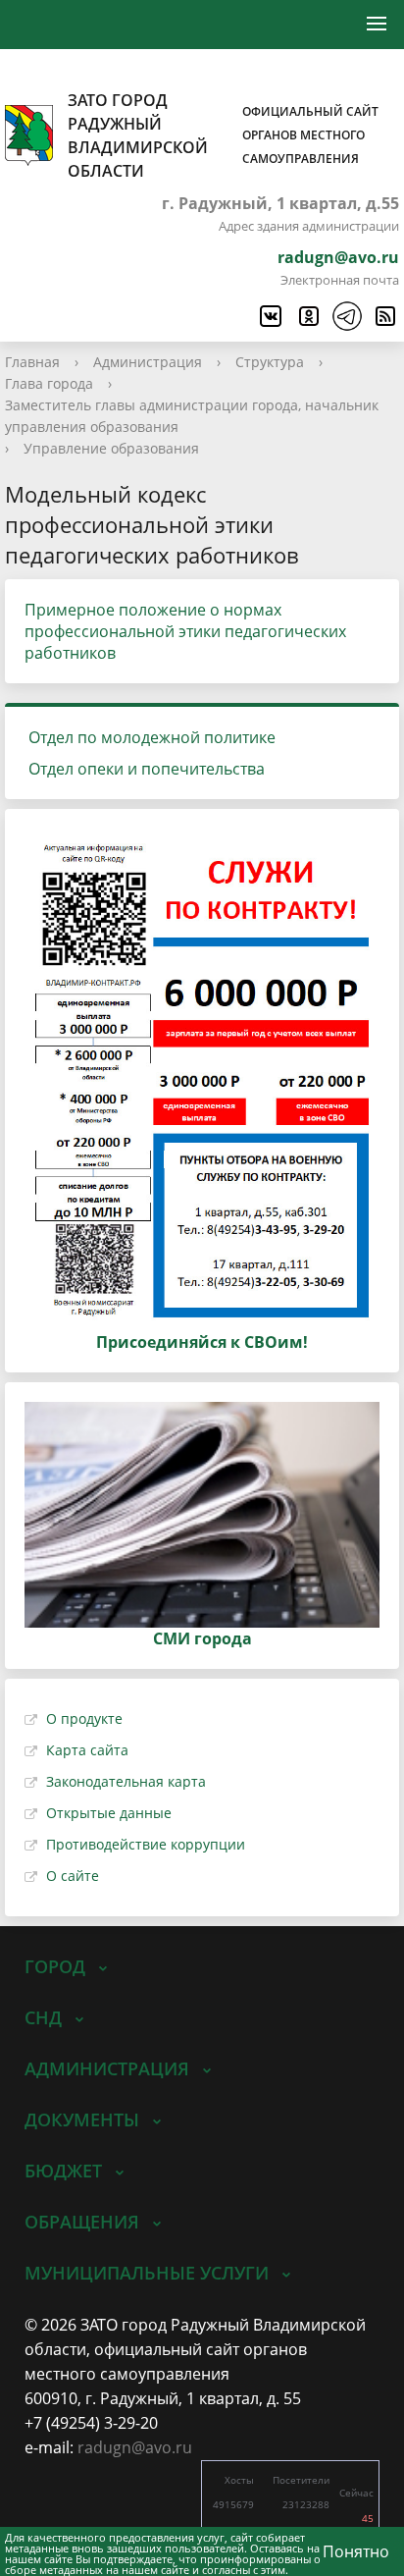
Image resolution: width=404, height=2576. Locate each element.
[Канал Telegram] (346, 316)
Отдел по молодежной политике (152, 737)
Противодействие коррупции (146, 1844)
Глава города (49, 383)
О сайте (73, 1876)
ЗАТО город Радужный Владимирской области (223, 135)
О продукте (84, 1718)
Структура (270, 362)
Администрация (148, 362)
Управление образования (111, 448)
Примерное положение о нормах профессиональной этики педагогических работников (185, 631)
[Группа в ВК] (270, 316)
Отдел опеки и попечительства (147, 769)
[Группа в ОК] (308, 316)
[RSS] (384, 316)
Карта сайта (87, 1750)
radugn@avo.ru (338, 257)
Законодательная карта (126, 1781)
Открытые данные (109, 1813)
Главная (32, 362)
